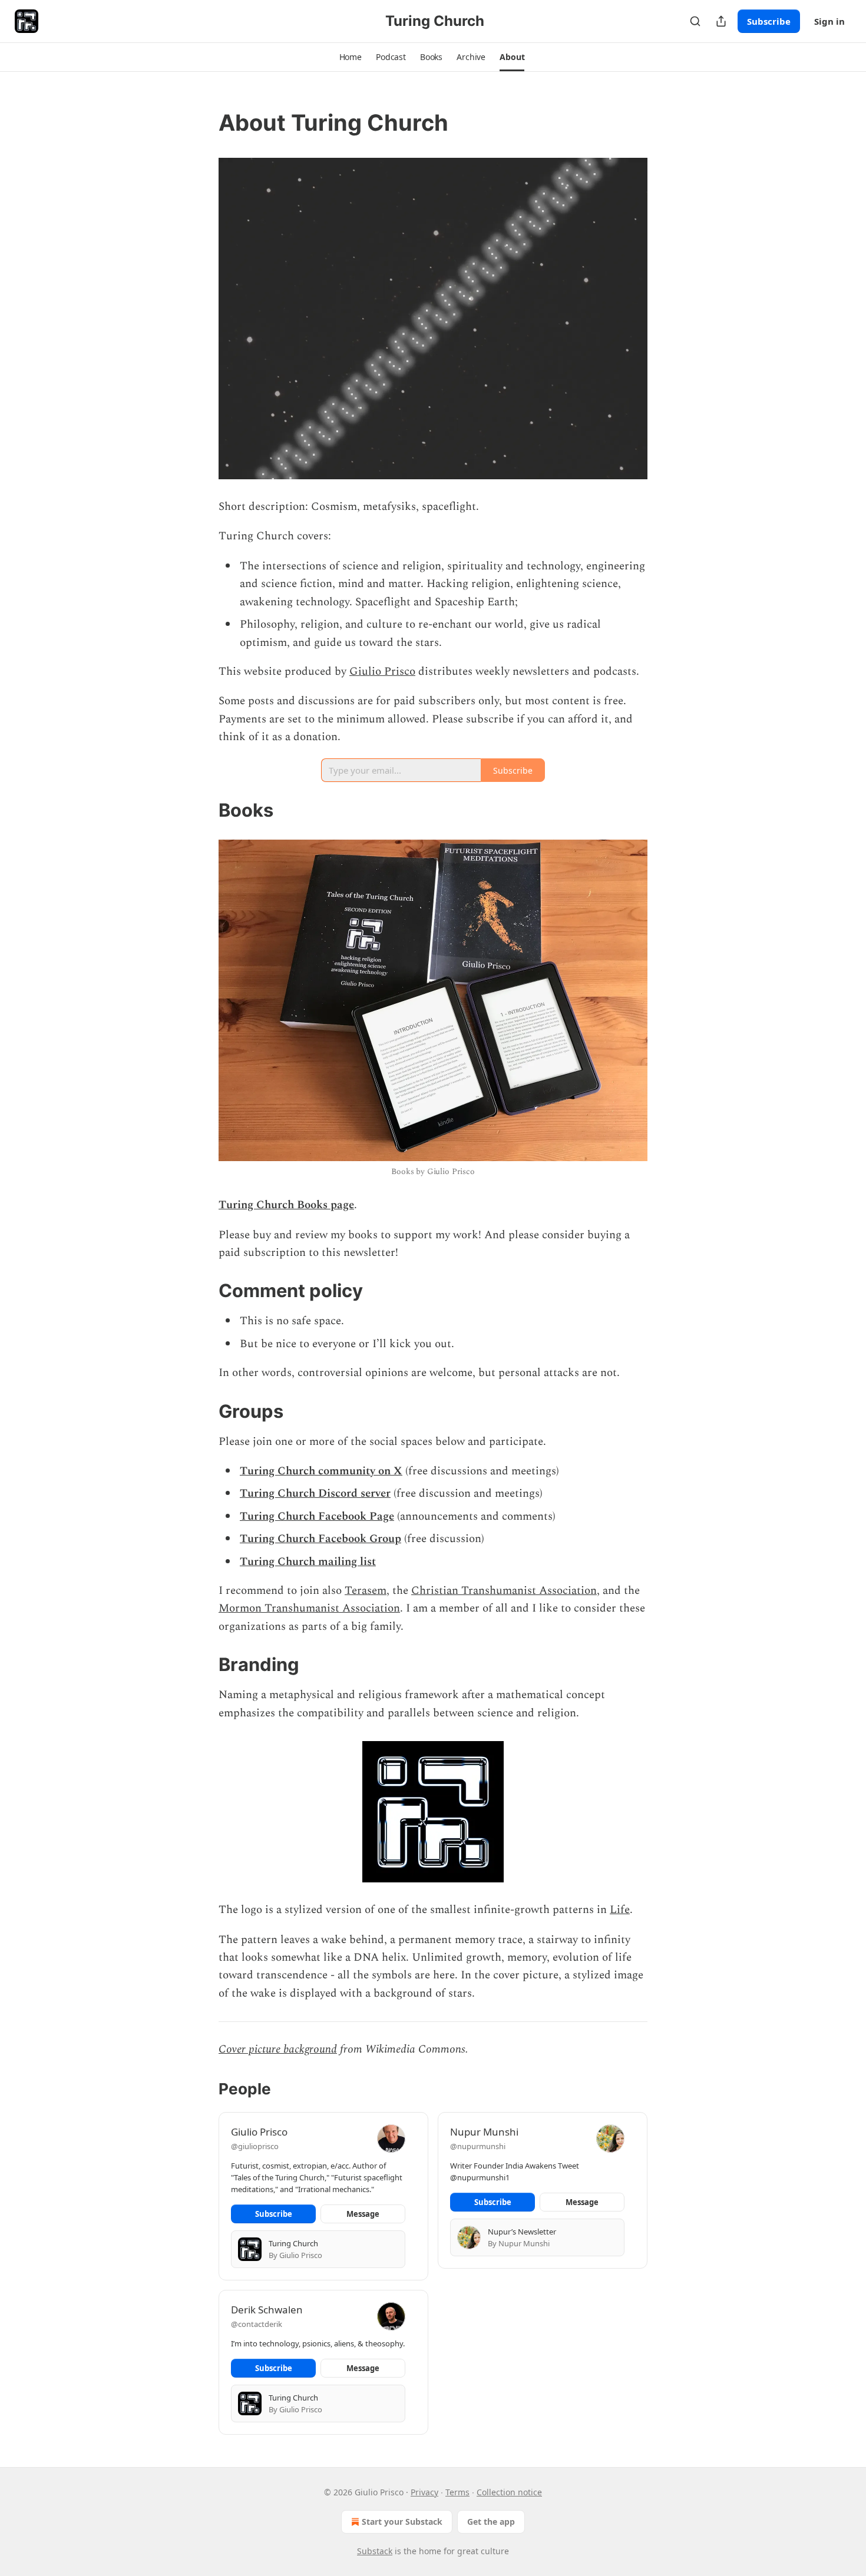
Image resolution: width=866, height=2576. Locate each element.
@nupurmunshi (478, 2146)
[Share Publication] (721, 21)
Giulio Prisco (382, 672)
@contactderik (257, 2324)
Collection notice (509, 2492)
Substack (375, 2551)
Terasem (366, 1591)
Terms (457, 2492)
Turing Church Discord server (315, 1493)
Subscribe (769, 21)
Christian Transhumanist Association (504, 1591)
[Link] (202, 122)
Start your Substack (402, 2522)
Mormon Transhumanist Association (309, 1608)
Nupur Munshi (484, 2132)
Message (363, 2214)
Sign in (829, 21)
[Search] (695, 21)
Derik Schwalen (267, 2310)
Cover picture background (278, 2049)
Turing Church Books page (286, 1205)
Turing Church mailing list (308, 1562)
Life (620, 1910)
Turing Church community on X (321, 1471)
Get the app (491, 2522)
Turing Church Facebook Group (320, 1539)
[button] (351, 57)
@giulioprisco (255, 2146)
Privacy (424, 2492)
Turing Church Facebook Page (317, 1516)
